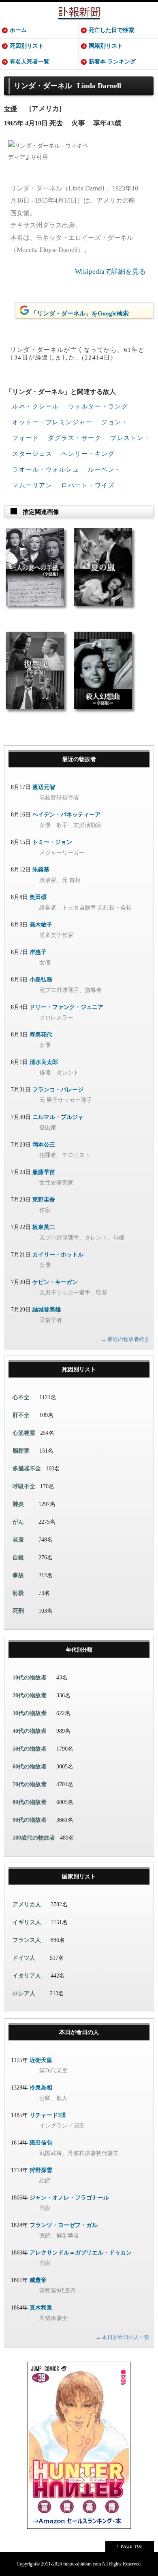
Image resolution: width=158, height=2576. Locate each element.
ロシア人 (24, 1993)
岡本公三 (44, 1145)
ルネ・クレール (36, 406)
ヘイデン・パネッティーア (66, 815)
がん (18, 1522)
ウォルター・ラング (98, 406)
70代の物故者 (30, 1784)
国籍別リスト (106, 46)
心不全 (21, 1397)
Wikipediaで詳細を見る (110, 272)
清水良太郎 (44, 1062)
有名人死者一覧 (30, 62)
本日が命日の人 (79, 2032)
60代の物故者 (30, 1767)
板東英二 (44, 1227)
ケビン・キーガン (55, 1282)
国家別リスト (79, 1877)
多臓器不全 (27, 1469)
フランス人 (27, 1940)
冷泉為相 (41, 2088)
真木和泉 (41, 2308)
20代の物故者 (30, 1695)
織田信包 (41, 2143)
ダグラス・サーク (75, 438)
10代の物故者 (30, 1678)
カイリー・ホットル (58, 1255)
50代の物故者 (30, 1749)
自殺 (18, 1558)
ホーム (18, 30)
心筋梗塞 (24, 1433)
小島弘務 (41, 980)
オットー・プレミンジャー (52, 422)
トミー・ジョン (52, 842)
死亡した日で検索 (111, 30)
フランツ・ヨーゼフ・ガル (64, 2225)
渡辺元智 (44, 787)
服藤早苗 (44, 1172)
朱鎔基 (41, 870)
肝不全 (21, 1415)
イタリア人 (27, 1976)
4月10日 (36, 123)
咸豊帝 (38, 2280)
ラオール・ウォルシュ (46, 470)
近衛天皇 (41, 2060)
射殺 (18, 1593)
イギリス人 (27, 1922)
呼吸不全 (24, 1486)
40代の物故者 (30, 1731)
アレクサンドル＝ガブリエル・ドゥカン (81, 2253)
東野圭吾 (44, 1200)
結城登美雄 (47, 1310)
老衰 (18, 1540)
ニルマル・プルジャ (58, 1117)
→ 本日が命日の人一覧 (123, 2337)
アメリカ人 (27, 1905)
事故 (18, 1575)
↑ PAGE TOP (130, 2546)
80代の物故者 (30, 1802)
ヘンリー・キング (88, 454)
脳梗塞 (21, 1451)
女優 (11, 109)
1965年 (14, 123)
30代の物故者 (30, 1713)
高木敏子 (41, 925)
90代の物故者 (30, 1820)
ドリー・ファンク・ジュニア (66, 1007)
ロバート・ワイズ (88, 485)
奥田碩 (38, 897)
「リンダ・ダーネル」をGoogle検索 (80, 313)
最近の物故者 (79, 759)
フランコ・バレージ (58, 1090)
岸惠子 (38, 952)
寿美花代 (41, 1035)
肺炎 (18, 1504)
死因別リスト (27, 46)
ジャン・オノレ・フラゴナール (69, 2198)
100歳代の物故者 (34, 1838)
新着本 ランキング (112, 62)
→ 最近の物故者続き (125, 1339)
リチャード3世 (48, 2115)
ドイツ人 (24, 1958)
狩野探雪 (41, 2170)
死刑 (18, 1611)
